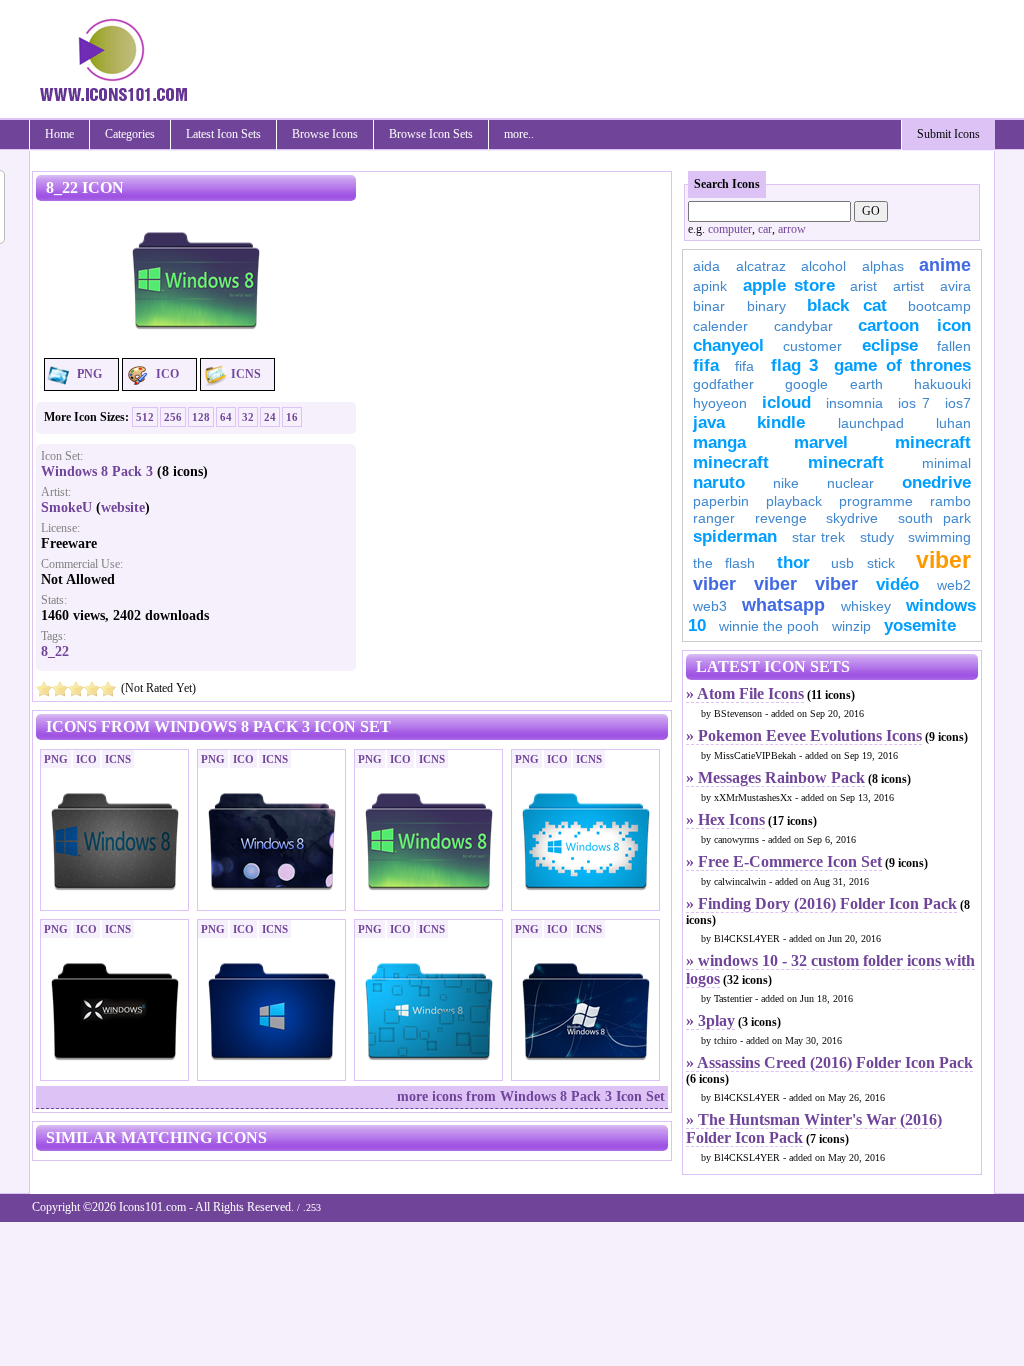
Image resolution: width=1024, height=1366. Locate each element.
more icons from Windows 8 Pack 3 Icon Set (531, 1096)
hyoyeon (720, 403)
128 (201, 417)
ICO (167, 374)
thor (793, 562)
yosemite (920, 625)
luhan (953, 423)
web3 (710, 606)
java (709, 422)
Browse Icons (325, 134)
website (123, 507)
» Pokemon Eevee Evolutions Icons (804, 735)
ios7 (958, 403)
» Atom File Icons (745, 693)
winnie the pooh (769, 626)
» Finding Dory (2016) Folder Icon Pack (821, 903)
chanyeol (728, 345)
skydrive (852, 518)
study (877, 537)
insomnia (854, 403)
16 (292, 417)
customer (812, 346)
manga (719, 442)
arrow (792, 229)
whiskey (866, 606)
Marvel (821, 442)
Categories (130, 134)
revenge (781, 518)
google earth (834, 384)
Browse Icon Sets (431, 134)
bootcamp (939, 306)
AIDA (706, 266)
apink (710, 286)
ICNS (246, 374)
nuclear (850, 483)
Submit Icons (948, 134)
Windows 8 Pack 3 (97, 471)
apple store (789, 285)
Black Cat (847, 305)
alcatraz (761, 266)
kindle (781, 422)
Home (59, 134)
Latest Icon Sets (223, 134)
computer (730, 229)
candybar (803, 326)
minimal (946, 463)
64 (226, 417)
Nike (786, 483)
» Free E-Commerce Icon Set (784, 861)
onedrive (936, 482)
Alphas (883, 266)
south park (935, 518)
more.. (519, 134)
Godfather (723, 384)
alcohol (823, 266)
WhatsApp (783, 605)
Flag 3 (794, 365)
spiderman (735, 536)
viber (943, 560)
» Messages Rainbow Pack (775, 777)
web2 (954, 585)
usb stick (862, 563)
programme (876, 501)
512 (145, 417)
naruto (719, 482)
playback (794, 501)
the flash (724, 563)
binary (766, 306)
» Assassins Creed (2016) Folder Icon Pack (829, 1062)
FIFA (706, 365)
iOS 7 (914, 403)
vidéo (897, 584)
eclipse (890, 345)
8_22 (55, 651)
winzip (851, 626)
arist (863, 286)
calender (720, 326)
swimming (939, 537)
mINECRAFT (731, 462)
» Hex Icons (725, 819)
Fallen (954, 346)
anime (945, 265)
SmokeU (66, 507)
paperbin (721, 501)
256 (173, 417)
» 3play (710, 1020)
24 (270, 417)
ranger (714, 518)
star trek (819, 537)
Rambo (950, 501)
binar (709, 306)
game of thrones (902, 365)
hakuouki (942, 384)
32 (248, 417)
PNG (89, 374)
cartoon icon (914, 325)
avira (955, 286)
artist (908, 286)
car (765, 229)
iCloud (786, 402)
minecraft (933, 442)
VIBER (714, 584)
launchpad (871, 423)
